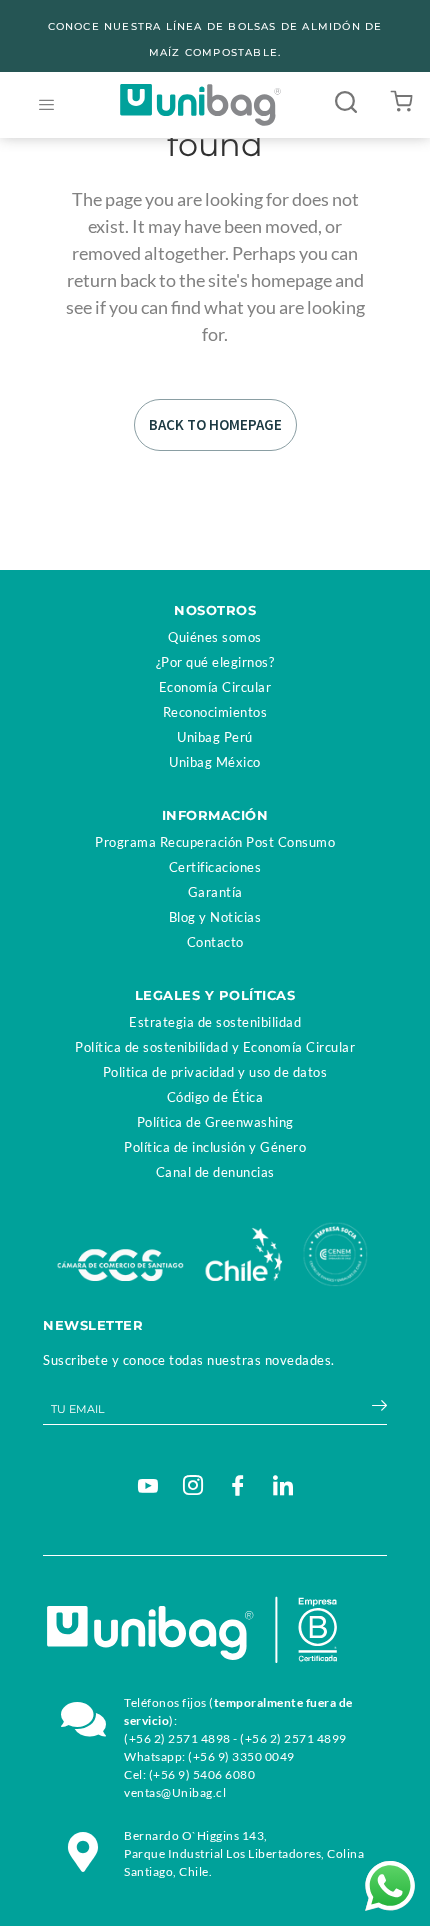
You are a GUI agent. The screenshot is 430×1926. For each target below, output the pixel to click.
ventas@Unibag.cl (175, 1792)
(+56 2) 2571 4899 (293, 1738)
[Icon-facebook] (238, 1485)
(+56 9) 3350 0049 (241, 1756)
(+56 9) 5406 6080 (202, 1774)
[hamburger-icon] (46, 105)
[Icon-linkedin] (283, 1485)
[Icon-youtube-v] (148, 1485)
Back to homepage (215, 424)
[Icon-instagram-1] (193, 1485)
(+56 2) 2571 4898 (177, 1738)
